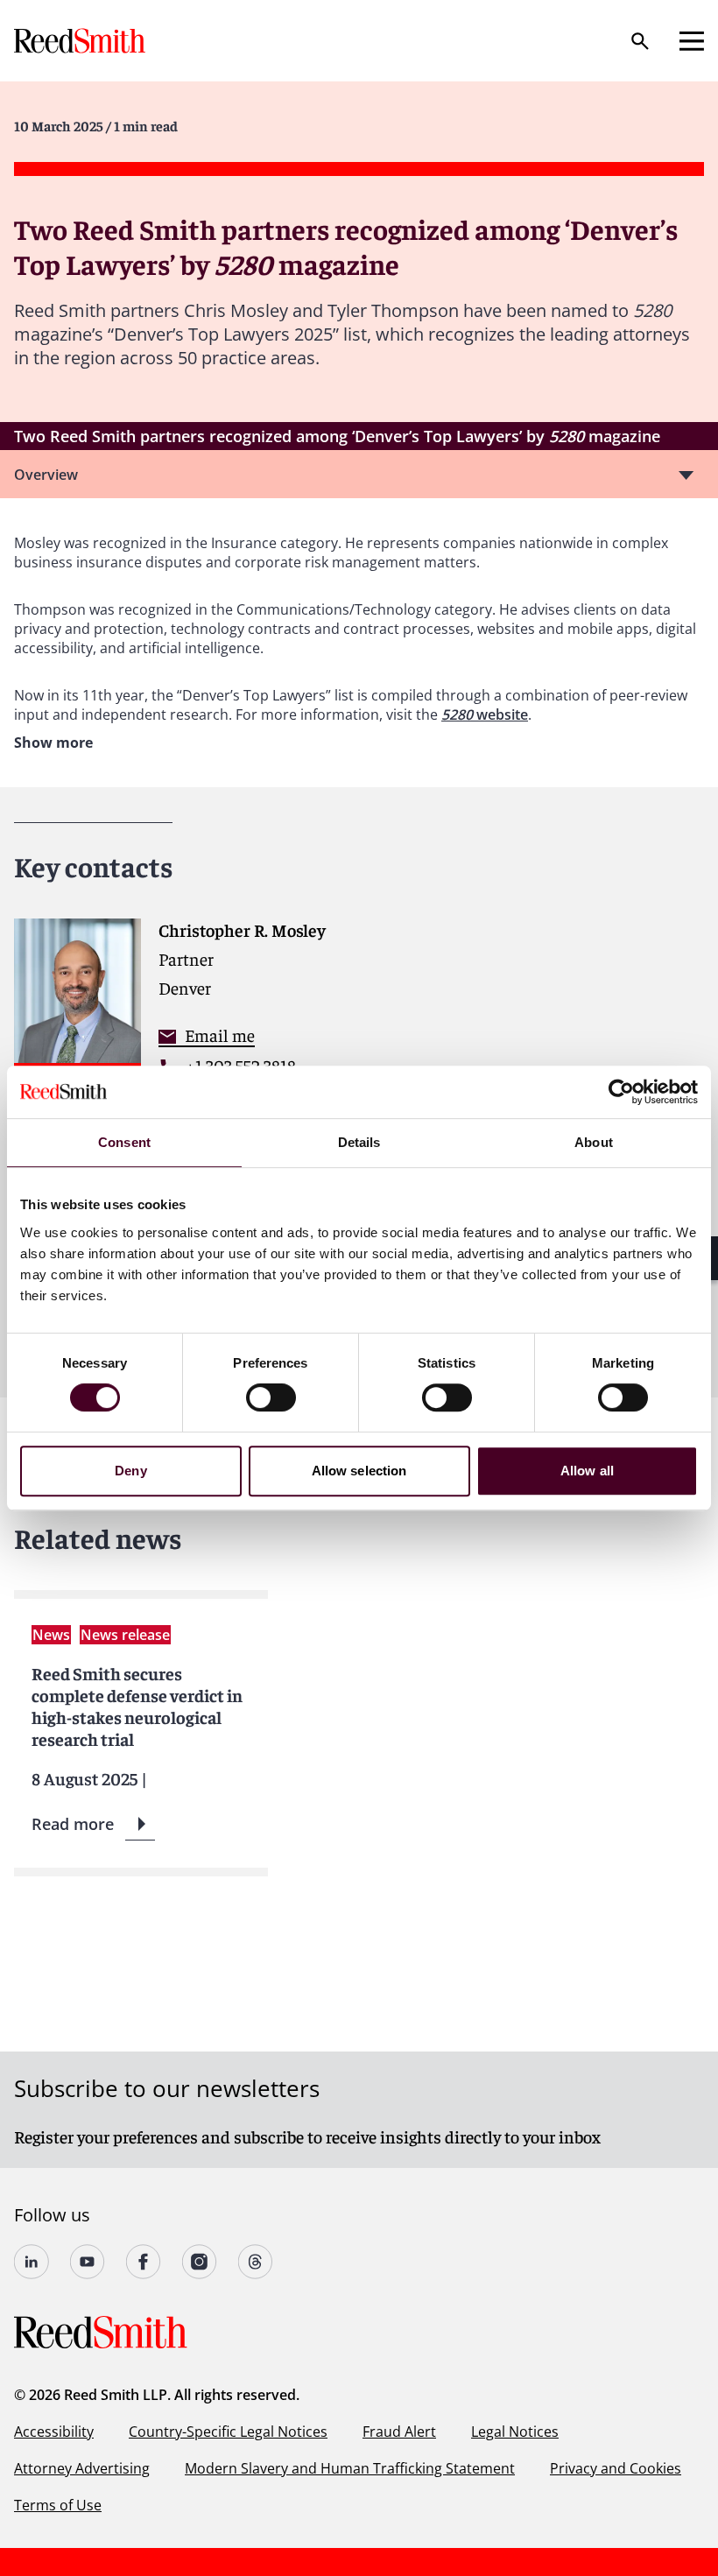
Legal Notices (515, 2432)
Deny (130, 1471)
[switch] (271, 1397)
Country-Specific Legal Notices (228, 2432)
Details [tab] (359, 1142)
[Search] (640, 41)
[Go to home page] (81, 41)
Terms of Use (58, 2505)
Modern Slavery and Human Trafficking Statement (350, 2468)
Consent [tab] (124, 1142)
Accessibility (54, 2432)
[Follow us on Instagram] (200, 2262)
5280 (459, 714)
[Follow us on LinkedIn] (32, 2262)
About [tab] (594, 1142)
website (502, 714)
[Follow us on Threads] (256, 2262)
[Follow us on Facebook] (144, 2262)
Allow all (587, 1471)
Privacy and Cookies (616, 2468)
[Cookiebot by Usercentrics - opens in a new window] (621, 1092)
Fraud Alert (399, 2432)
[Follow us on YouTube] (88, 2262)
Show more (53, 743)
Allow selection (359, 1471)
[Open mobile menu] (692, 41)
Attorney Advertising (82, 2468)
